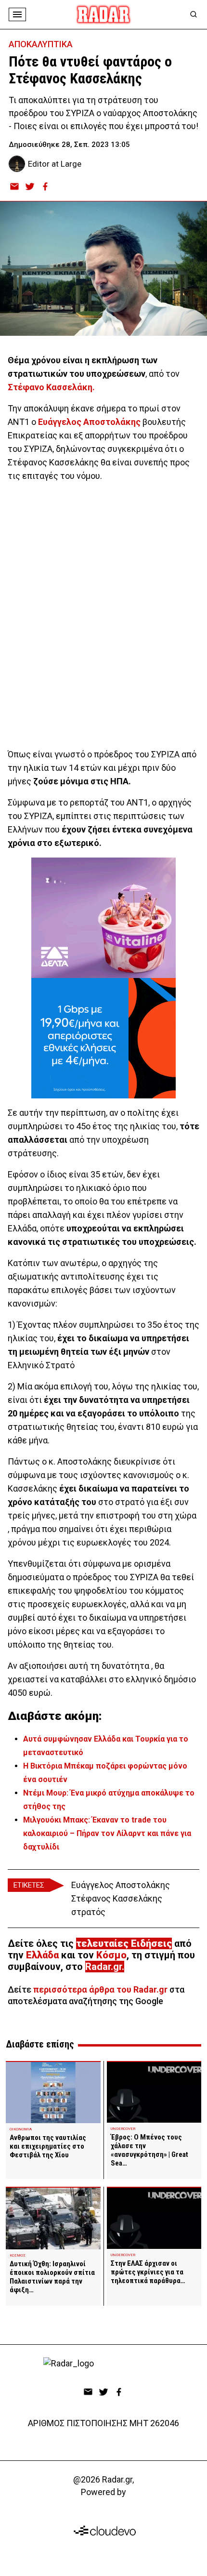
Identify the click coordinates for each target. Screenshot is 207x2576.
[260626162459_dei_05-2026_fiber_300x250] (103, 1038)
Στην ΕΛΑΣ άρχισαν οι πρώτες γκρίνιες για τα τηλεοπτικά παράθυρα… (148, 2272)
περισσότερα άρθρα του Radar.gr (100, 1989)
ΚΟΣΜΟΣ (18, 2255)
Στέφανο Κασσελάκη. (51, 387)
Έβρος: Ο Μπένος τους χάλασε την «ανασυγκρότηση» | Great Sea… (149, 2150)
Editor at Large (55, 164)
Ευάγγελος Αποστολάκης (89, 422)
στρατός (88, 1912)
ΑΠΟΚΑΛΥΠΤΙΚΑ (41, 44)
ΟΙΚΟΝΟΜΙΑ (21, 2129)
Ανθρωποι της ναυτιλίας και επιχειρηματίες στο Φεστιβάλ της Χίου (48, 2146)
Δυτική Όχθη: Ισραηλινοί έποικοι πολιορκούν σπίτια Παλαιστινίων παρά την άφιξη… (52, 2277)
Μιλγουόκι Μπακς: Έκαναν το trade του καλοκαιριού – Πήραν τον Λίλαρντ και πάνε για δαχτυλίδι (107, 1833)
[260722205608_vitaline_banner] (103, 918)
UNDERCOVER (123, 2129)
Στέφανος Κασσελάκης (117, 1898)
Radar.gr (103, 1967)
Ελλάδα (42, 1955)
